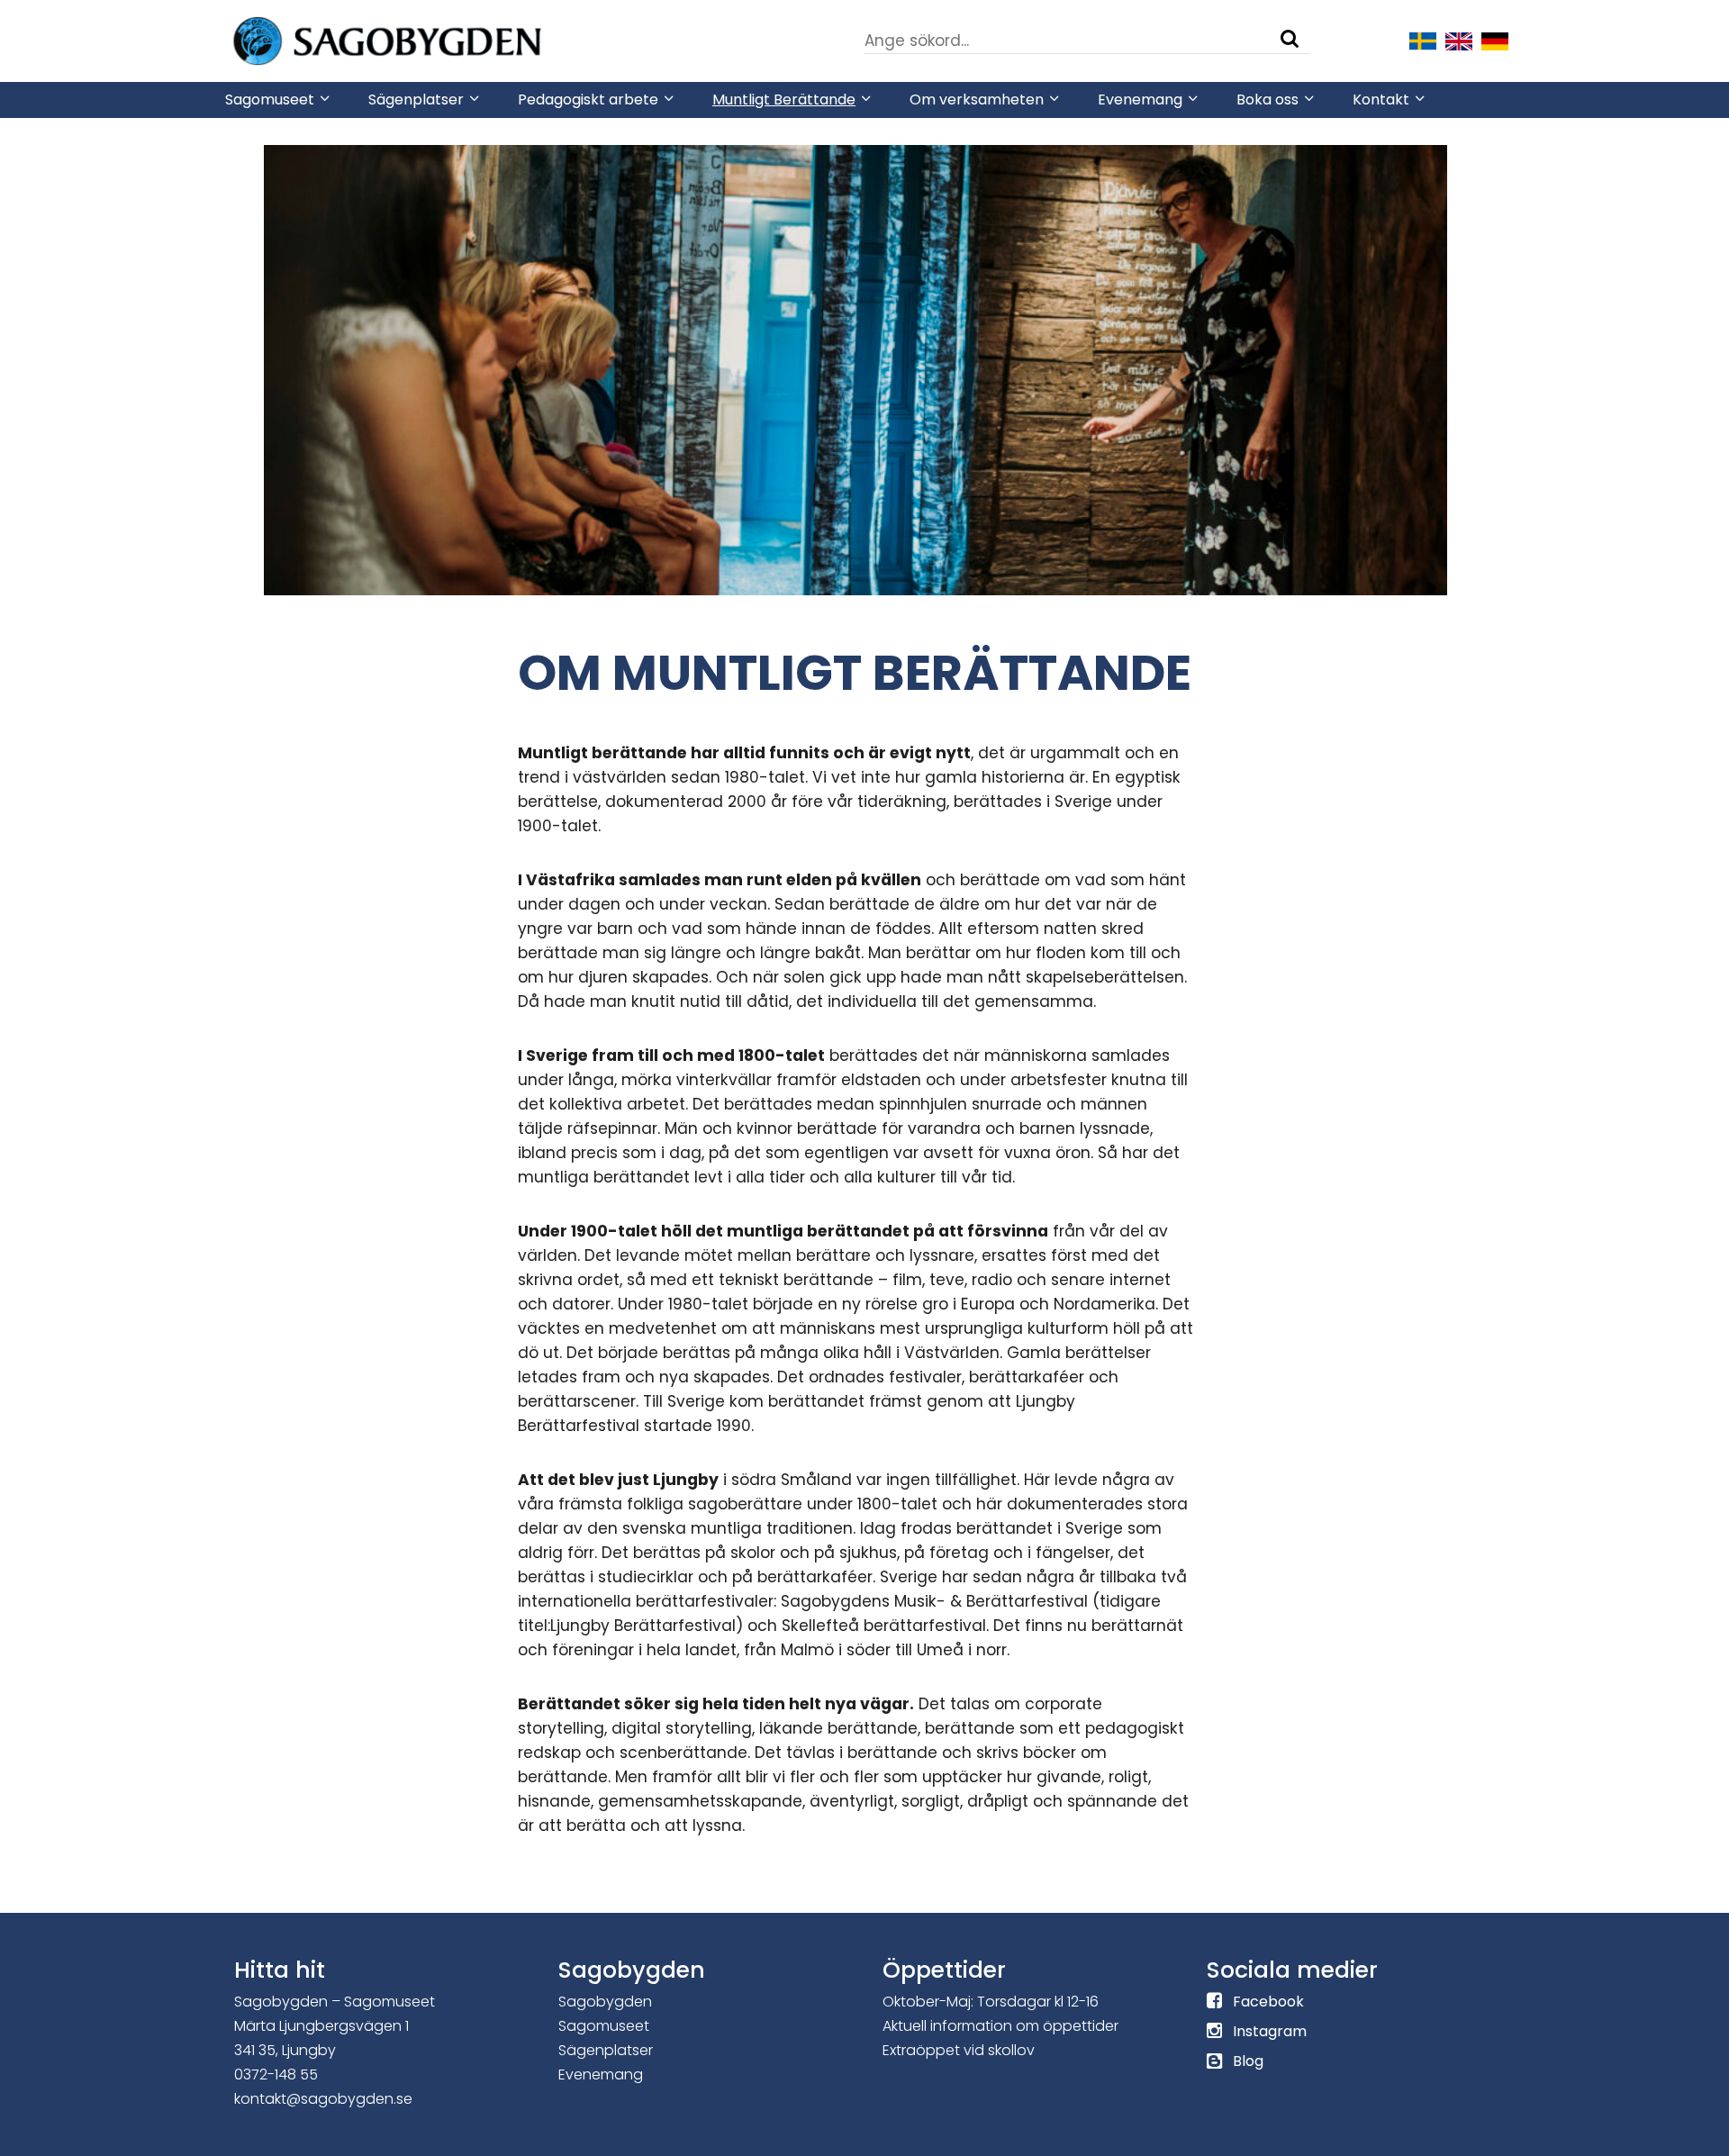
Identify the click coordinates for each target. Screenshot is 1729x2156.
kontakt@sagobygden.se (323, 2099)
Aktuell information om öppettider (1000, 2026)
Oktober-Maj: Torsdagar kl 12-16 (991, 2002)
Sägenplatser (606, 2050)
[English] (1459, 40)
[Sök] (1290, 39)
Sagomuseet (604, 2026)
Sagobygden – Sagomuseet (335, 2002)
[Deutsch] (1495, 40)
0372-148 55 (276, 2074)
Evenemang (601, 2074)
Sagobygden (605, 2002)
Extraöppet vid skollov (959, 2050)
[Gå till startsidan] (441, 40)
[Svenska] (1423, 40)
